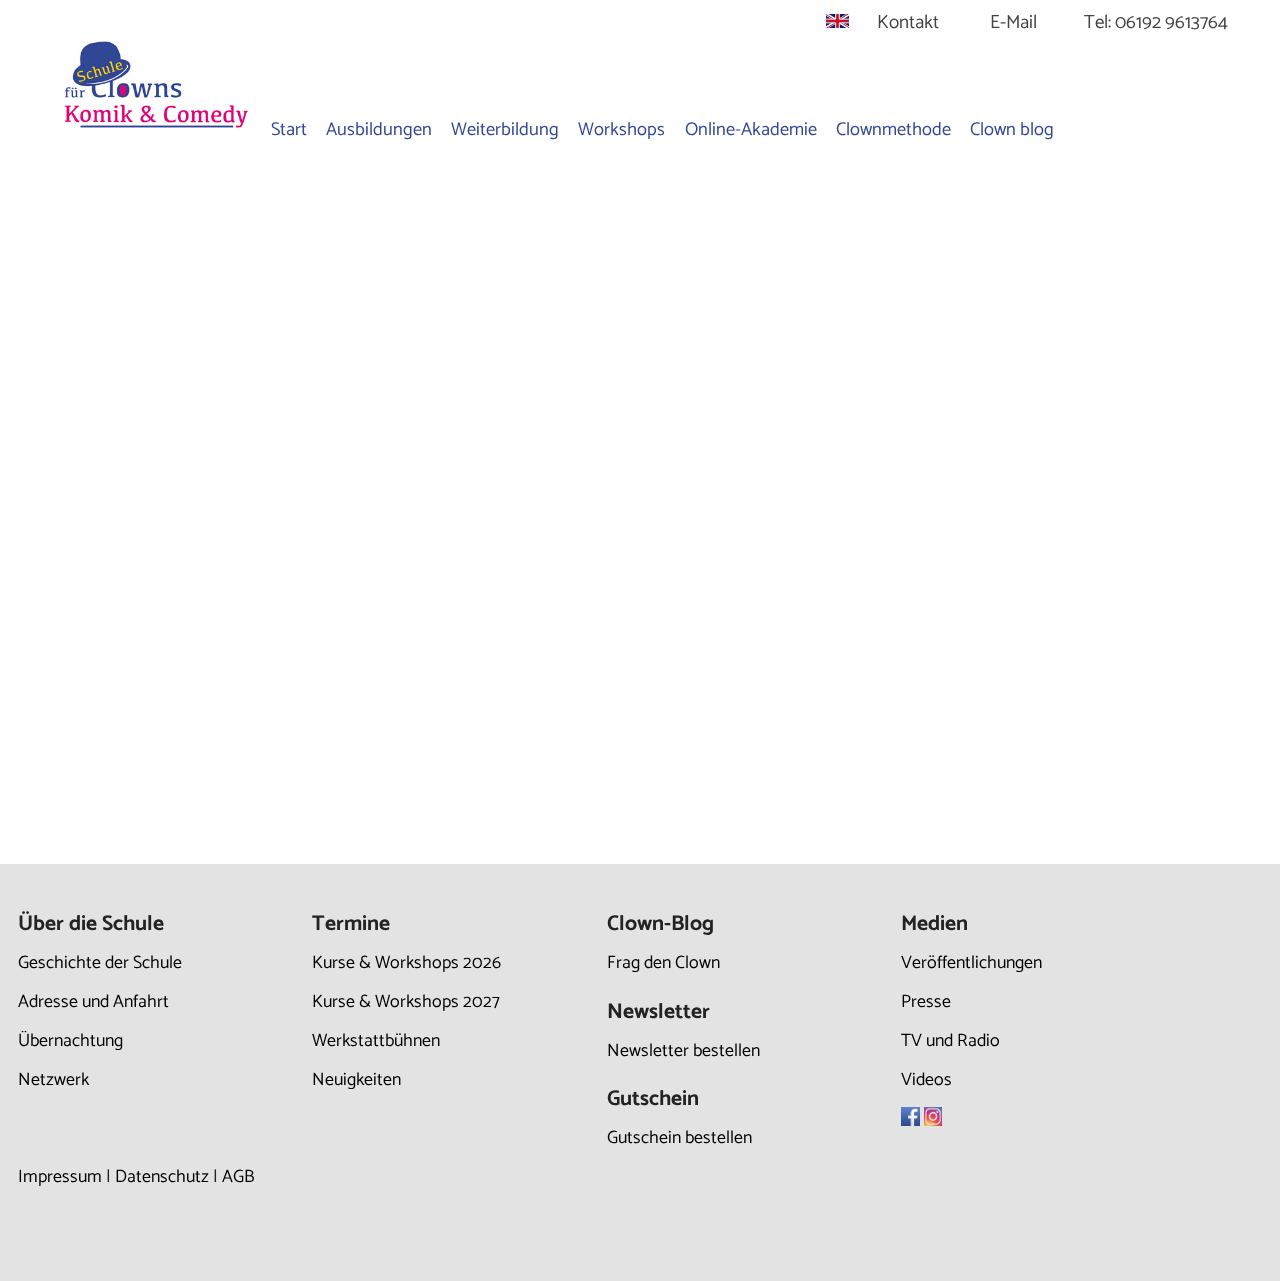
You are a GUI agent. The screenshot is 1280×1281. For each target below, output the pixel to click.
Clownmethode (893, 130)
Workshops (621, 130)
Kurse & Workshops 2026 (406, 963)
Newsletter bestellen (683, 1051)
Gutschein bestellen (679, 1138)
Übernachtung (70, 1041)
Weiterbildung (505, 130)
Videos (926, 1080)
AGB (238, 1177)
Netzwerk (53, 1080)
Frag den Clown (663, 963)
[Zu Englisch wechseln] (837, 22)
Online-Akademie (751, 130)
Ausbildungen (379, 130)
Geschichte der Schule (100, 963)
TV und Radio (950, 1041)
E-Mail (1013, 22)
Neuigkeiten (356, 1080)
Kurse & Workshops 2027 (406, 1002)
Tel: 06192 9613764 (1156, 22)
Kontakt (908, 22)
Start (289, 130)
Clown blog (1012, 130)
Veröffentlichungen (971, 963)
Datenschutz (162, 1177)
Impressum (60, 1177)
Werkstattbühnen (376, 1041)
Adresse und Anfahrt (93, 1002)
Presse (926, 1002)
